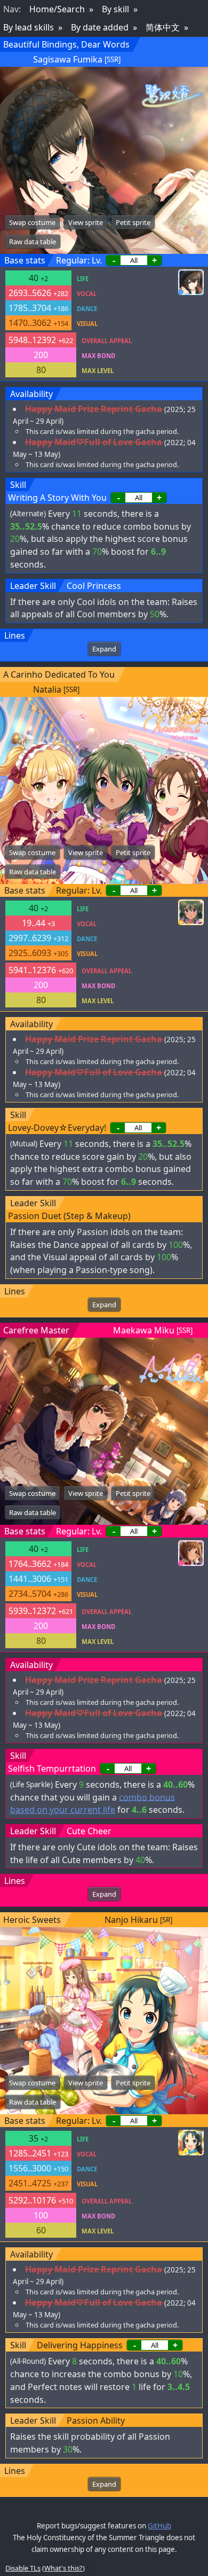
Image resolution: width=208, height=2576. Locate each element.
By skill (115, 9)
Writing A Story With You (57, 498)
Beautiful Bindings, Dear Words (66, 44)
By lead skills (29, 27)
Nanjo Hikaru (131, 1920)
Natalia (47, 689)
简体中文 (163, 27)
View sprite (86, 222)
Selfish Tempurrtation (52, 1768)
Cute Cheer (89, 1831)
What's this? (63, 2568)
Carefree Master (36, 1330)
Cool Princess (94, 586)
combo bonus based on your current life (93, 1803)
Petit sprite (133, 222)
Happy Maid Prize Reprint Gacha (94, 409)
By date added (100, 27)
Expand (104, 649)
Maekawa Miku (144, 1330)
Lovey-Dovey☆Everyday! (57, 1128)
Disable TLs (23, 2568)
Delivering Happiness (80, 2345)
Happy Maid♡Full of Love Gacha (94, 442)
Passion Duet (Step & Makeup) (69, 1216)
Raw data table (33, 242)
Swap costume (32, 222)
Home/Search (57, 9)
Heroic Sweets (32, 1920)
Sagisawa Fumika (68, 59)
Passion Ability (96, 2420)
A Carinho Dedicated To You (59, 674)
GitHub (159, 2526)
